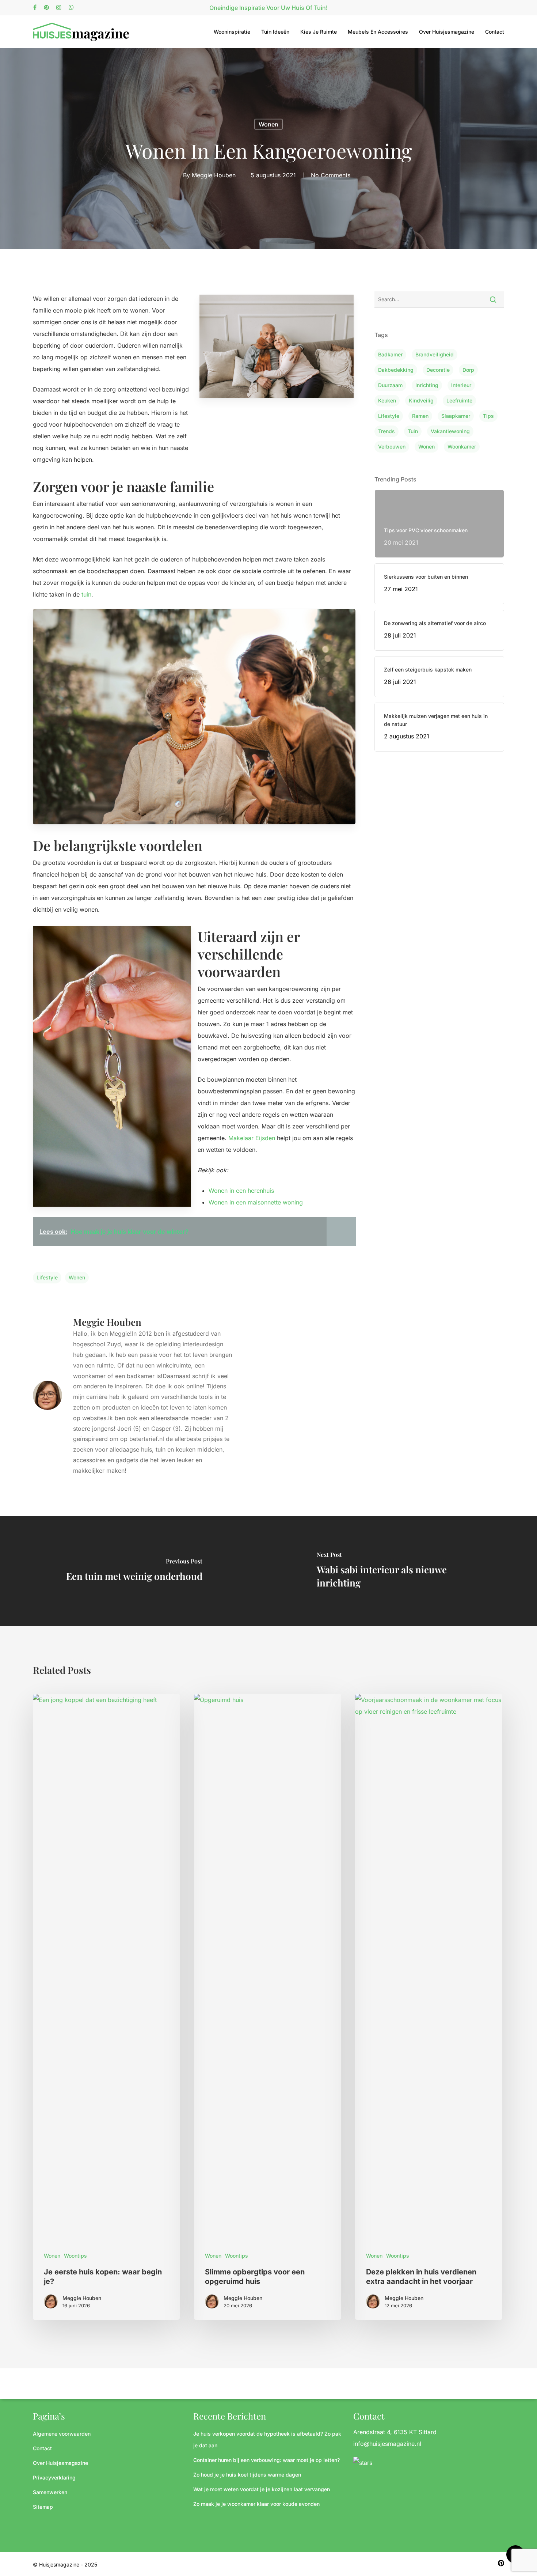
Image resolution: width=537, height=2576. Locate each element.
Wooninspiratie (232, 32)
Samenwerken (50, 2492)
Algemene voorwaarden (62, 2434)
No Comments (331, 175)
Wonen (268, 124)
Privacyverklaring (54, 2477)
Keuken (387, 400)
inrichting (427, 385)
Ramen (420, 416)
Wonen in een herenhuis (241, 1191)
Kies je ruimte (319, 32)
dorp (468, 370)
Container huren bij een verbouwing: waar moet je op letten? (266, 2460)
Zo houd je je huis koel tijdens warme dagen (247, 2475)
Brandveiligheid (435, 354)
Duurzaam (390, 385)
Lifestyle (47, 1277)
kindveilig (421, 400)
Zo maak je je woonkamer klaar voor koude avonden (256, 2504)
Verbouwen (392, 447)
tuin (86, 594)
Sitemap (43, 2507)
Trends (386, 431)
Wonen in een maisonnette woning (256, 1202)
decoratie (438, 370)
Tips (488, 416)
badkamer (390, 354)
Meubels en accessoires (378, 32)
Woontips (75, 2256)
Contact (495, 32)
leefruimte (459, 400)
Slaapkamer (456, 416)
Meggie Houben (214, 175)
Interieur (461, 385)
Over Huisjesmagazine (447, 32)
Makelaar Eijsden (252, 1138)
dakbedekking (396, 370)
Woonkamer (462, 447)
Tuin (413, 431)
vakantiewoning (450, 431)
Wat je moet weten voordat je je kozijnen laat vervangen (262, 2489)
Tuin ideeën (275, 32)
